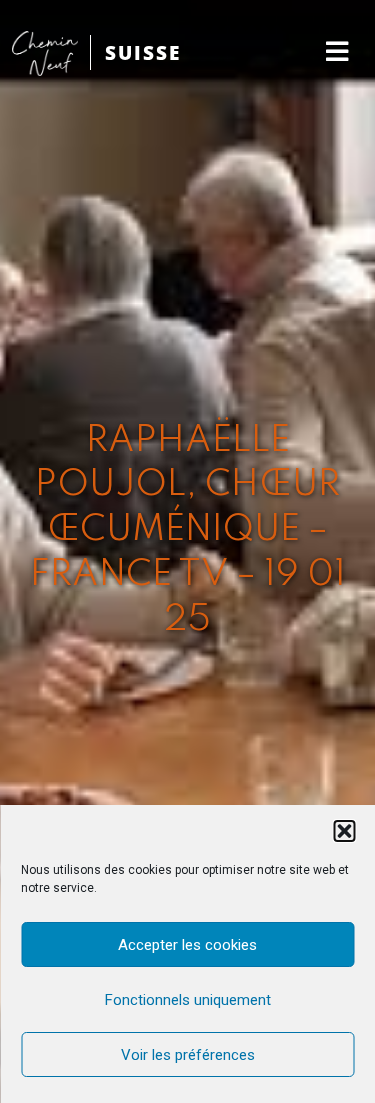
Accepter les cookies (187, 945)
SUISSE (143, 52)
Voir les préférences (188, 1055)
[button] (344, 831)
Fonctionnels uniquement (188, 1000)
